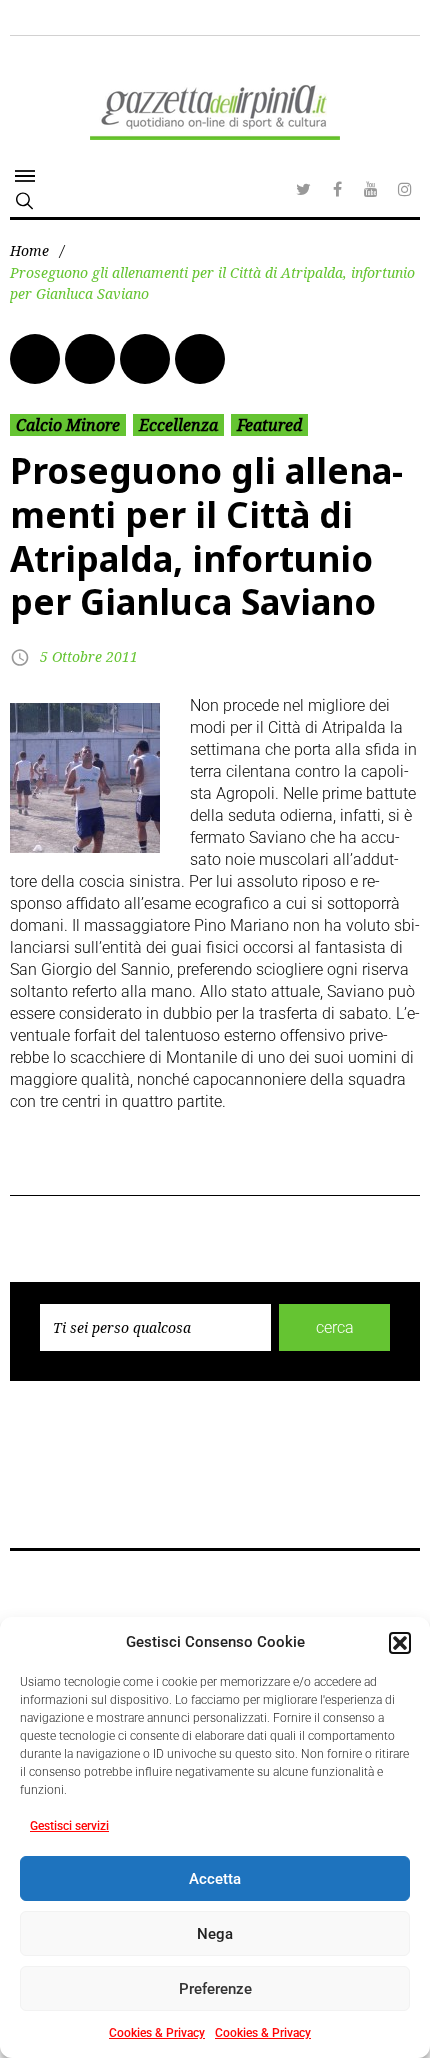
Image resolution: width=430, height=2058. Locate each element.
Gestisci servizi (69, 1826)
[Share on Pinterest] (200, 359)
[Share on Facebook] (35, 359)
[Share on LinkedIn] (145, 359)
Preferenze (215, 1989)
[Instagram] (405, 189)
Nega (215, 1934)
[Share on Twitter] (90, 359)
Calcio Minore (68, 425)
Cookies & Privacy (157, 2033)
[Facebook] (337, 189)
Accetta (215, 1879)
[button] (400, 1643)
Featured (269, 425)
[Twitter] (303, 189)
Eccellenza (178, 425)
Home (29, 250)
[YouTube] (371, 189)
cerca (335, 1327)
